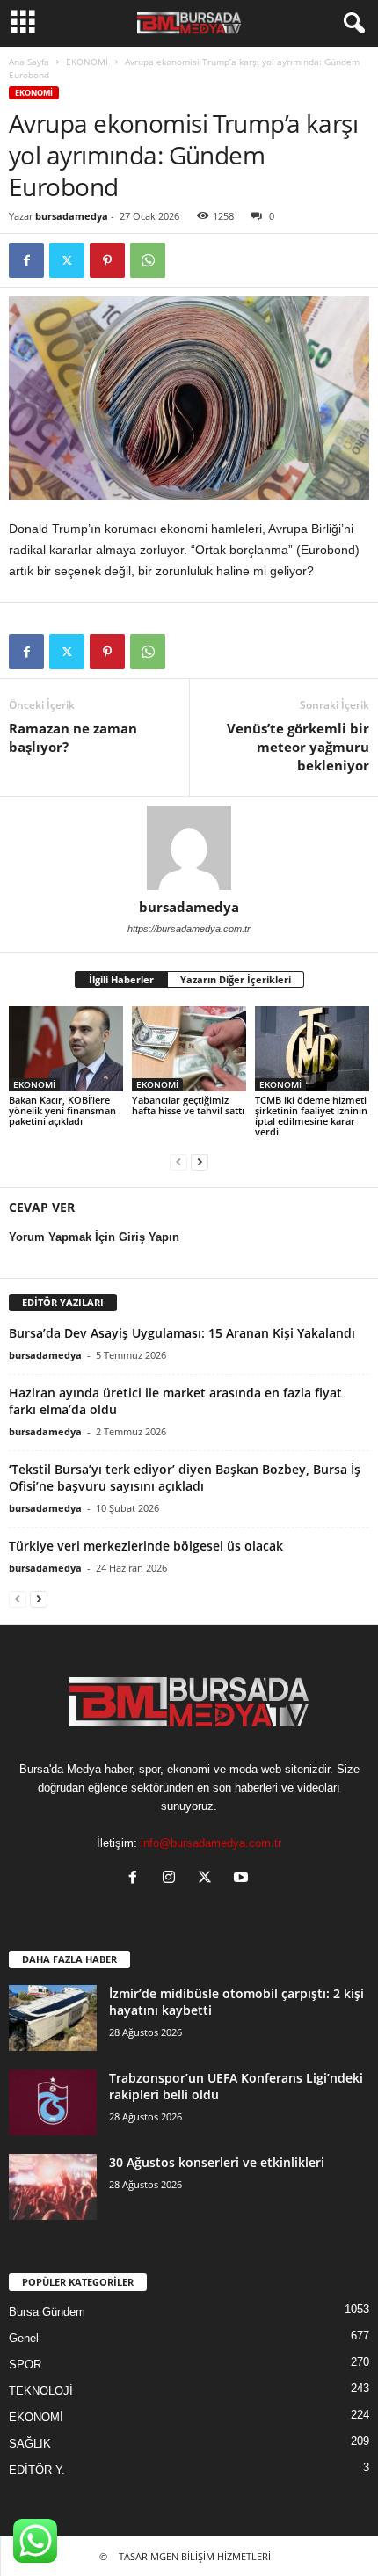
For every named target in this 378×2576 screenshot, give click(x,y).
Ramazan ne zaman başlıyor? (73, 737)
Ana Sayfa (29, 62)
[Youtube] (243, 1879)
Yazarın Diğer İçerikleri (236, 979)
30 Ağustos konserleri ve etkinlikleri (217, 2162)
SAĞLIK (30, 2444)
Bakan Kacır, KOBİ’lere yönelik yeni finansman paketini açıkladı (62, 1110)
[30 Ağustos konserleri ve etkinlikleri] (53, 2187)
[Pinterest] (107, 260)
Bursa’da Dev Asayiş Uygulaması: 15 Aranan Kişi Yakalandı (182, 1333)
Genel (24, 2338)
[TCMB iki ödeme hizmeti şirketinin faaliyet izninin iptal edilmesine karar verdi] (312, 1049)
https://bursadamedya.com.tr (189, 929)
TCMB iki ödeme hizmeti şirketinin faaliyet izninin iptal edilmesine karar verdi (311, 1116)
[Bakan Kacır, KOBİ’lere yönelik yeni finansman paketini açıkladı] (66, 1049)
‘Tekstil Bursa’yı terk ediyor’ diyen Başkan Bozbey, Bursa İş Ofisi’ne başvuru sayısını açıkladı (185, 1478)
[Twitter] (67, 260)
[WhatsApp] (148, 260)
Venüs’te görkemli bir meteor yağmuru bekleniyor (298, 747)
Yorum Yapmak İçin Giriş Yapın (94, 1237)
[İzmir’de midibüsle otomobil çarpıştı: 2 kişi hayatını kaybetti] (53, 2018)
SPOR (25, 2364)
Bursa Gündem (47, 2312)
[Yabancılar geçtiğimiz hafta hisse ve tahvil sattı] (189, 1049)
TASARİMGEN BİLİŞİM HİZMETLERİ (195, 2556)
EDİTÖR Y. (37, 2470)
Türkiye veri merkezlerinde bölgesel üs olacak (146, 1546)
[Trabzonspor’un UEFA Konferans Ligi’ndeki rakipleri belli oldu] (53, 2102)
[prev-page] (178, 1161)
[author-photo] (189, 848)
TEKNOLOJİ (41, 2391)
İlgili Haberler (121, 979)
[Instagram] (173, 1879)
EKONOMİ (87, 62)
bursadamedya (72, 216)
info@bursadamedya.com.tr (211, 1843)
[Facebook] (26, 260)
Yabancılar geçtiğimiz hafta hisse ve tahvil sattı (188, 1105)
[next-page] (200, 1161)
